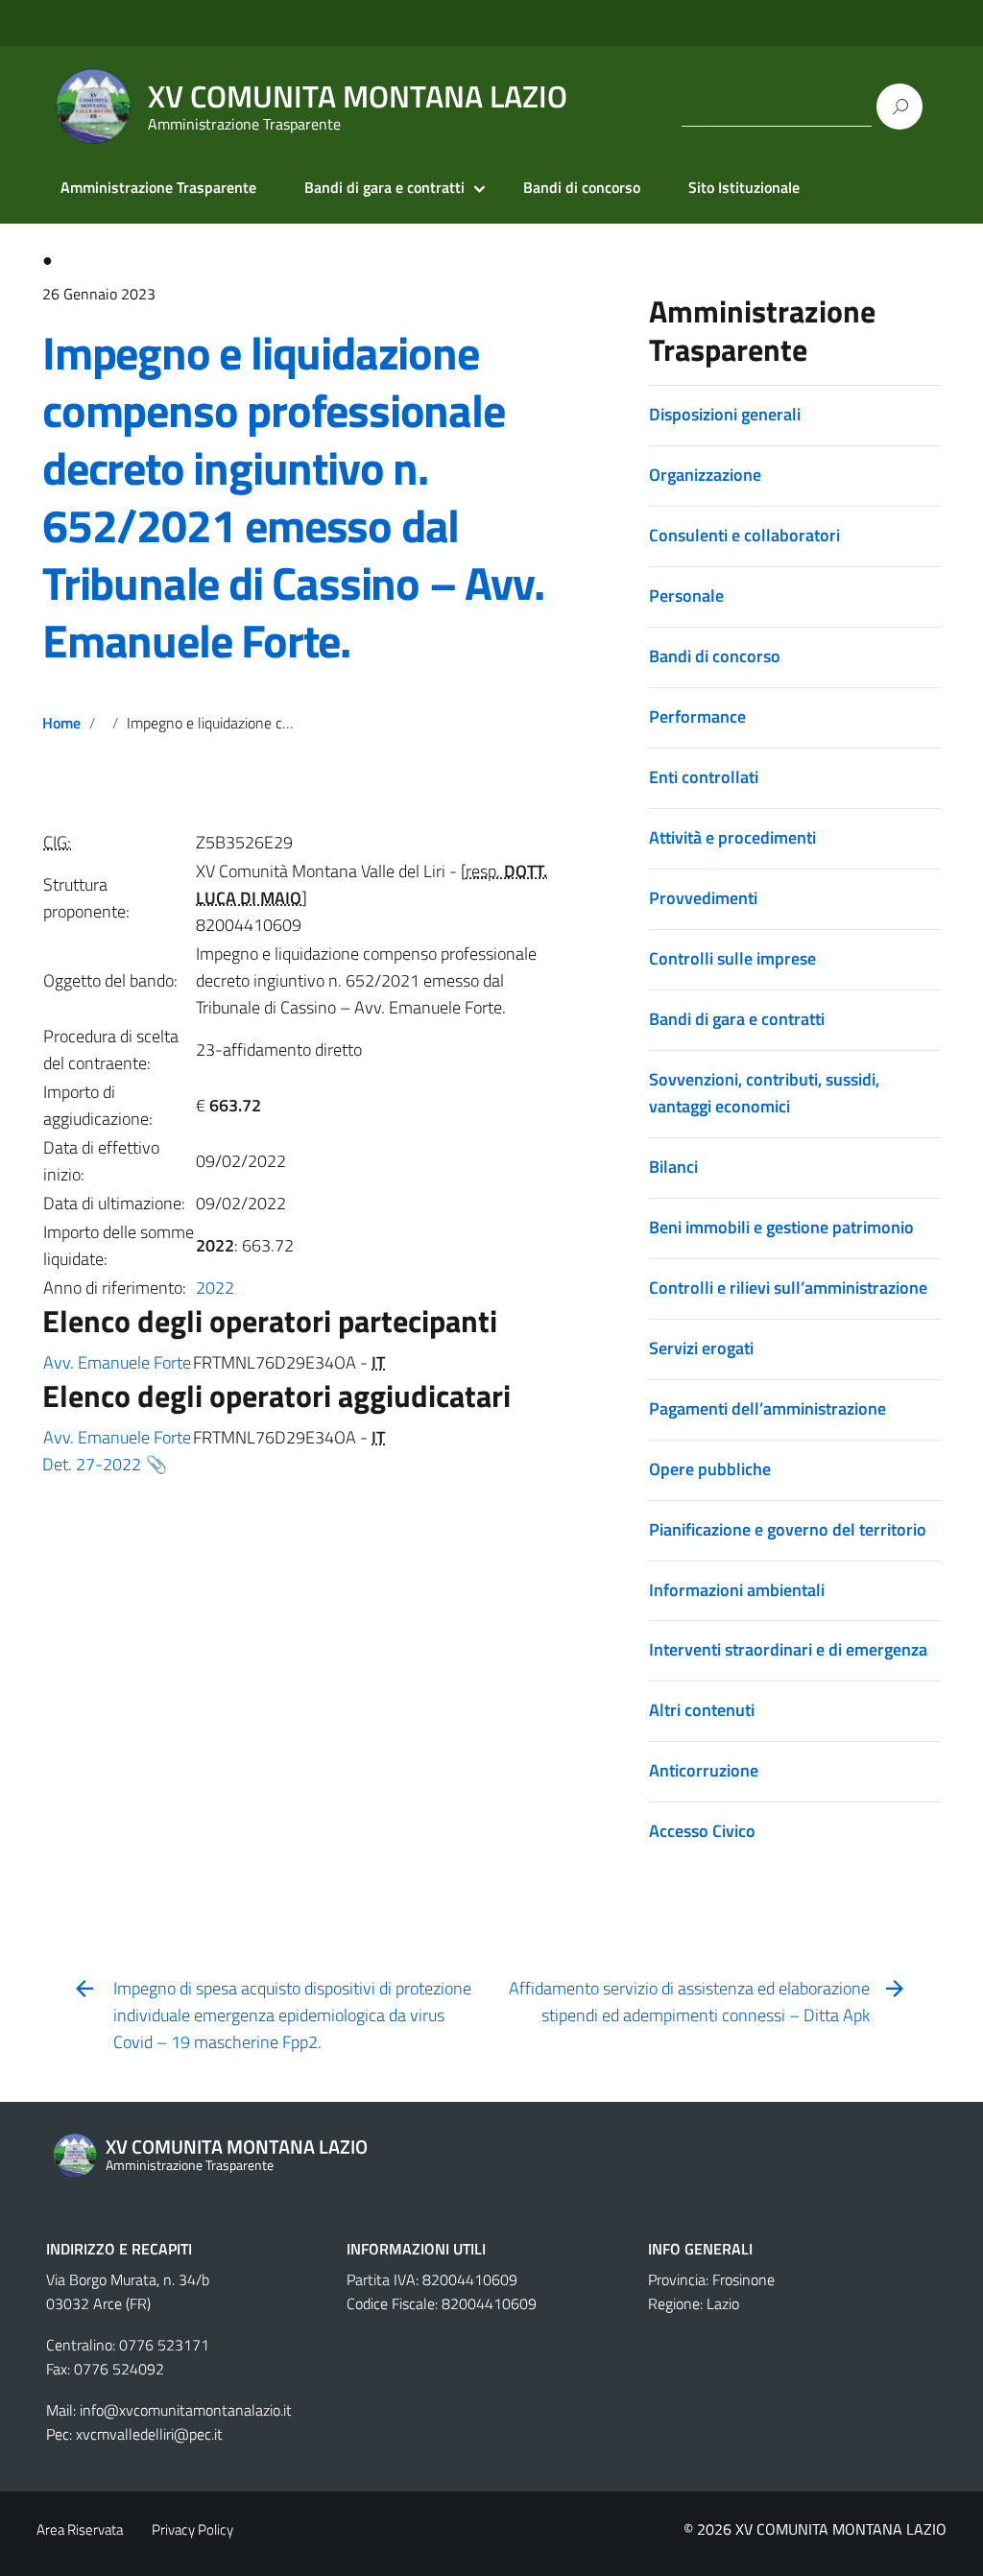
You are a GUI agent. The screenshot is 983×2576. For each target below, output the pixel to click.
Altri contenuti (702, 1710)
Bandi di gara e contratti (384, 187)
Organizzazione (705, 475)
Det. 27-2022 (92, 1464)
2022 (215, 1288)
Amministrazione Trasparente (158, 187)
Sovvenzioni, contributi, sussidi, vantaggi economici (764, 1093)
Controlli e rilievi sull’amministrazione (788, 1288)
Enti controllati (704, 777)
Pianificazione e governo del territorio (788, 1529)
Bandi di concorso (582, 187)
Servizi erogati (701, 1348)
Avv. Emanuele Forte (117, 1362)
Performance (697, 716)
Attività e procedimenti (732, 837)
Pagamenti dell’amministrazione (767, 1408)
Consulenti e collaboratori (744, 535)
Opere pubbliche (710, 1469)
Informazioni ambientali (737, 1590)
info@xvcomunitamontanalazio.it (186, 2410)
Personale (686, 596)
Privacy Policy (192, 2529)
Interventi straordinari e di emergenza (788, 1649)
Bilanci (673, 1167)
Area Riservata (80, 2529)
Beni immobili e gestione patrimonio (781, 1227)
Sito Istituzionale (744, 187)
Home (61, 723)
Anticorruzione (704, 1770)
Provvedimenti (703, 898)
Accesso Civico (702, 1831)
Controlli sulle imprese (732, 958)
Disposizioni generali (725, 414)
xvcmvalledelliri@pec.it (149, 2434)
